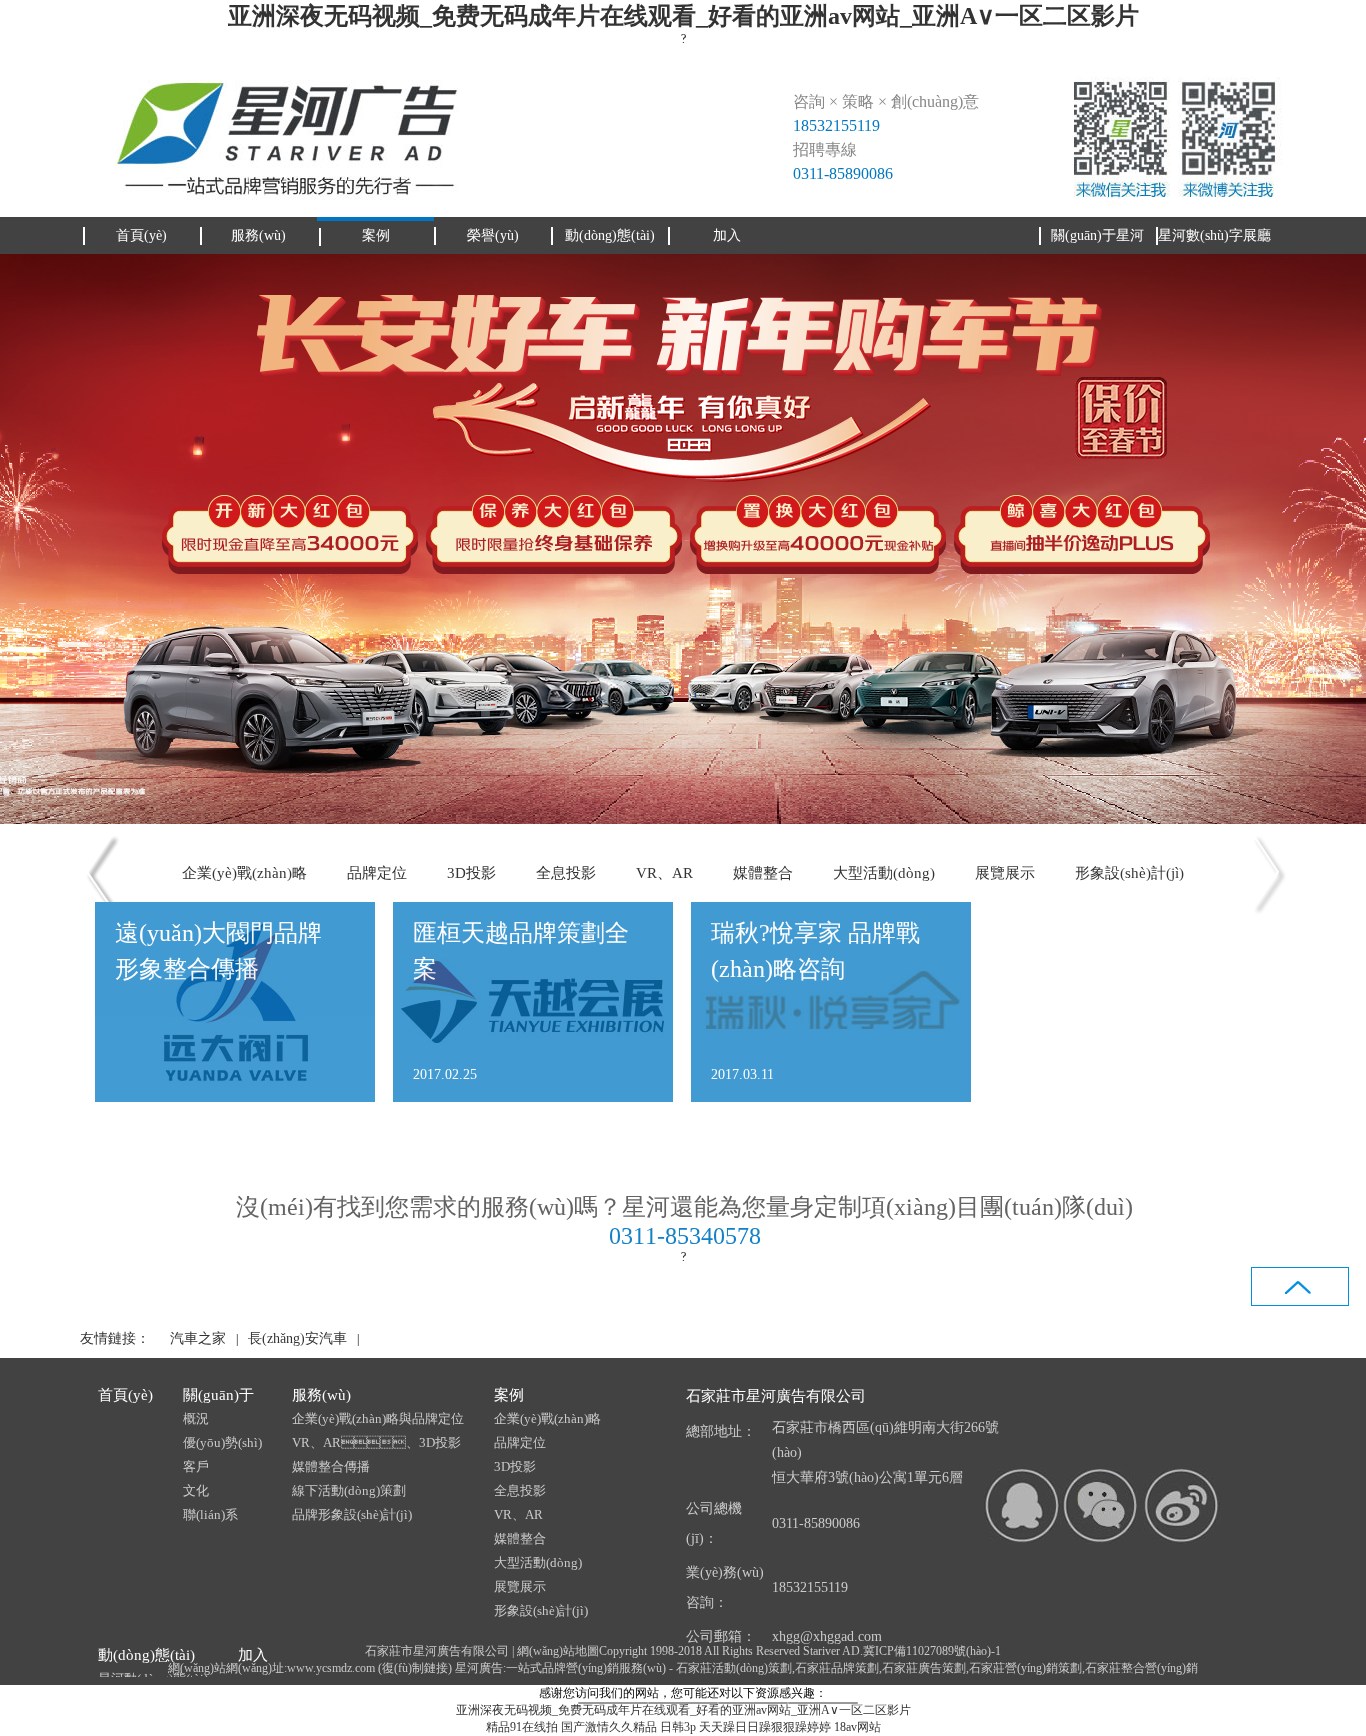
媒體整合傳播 (331, 1466)
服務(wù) (321, 1395)
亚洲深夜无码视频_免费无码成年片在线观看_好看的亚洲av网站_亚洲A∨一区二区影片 (683, 16)
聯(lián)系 (210, 1514)
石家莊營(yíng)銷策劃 (1025, 1668)
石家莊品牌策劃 (837, 1668)
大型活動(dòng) (884, 873)
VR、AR (664, 873)
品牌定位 (377, 873)
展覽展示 (1005, 873)
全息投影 (566, 873)
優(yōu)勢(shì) (222, 1442)
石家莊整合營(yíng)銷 (1141, 1668)
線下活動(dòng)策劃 (349, 1490)
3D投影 (471, 873)
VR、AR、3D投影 (376, 1442)
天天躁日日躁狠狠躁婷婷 (765, 1727)
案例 (509, 1395)
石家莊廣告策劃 (924, 1668)
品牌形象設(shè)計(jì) (352, 1514)
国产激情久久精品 (609, 1727)
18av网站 (857, 1727)
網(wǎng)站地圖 (558, 1651)
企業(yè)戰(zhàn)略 (244, 873)
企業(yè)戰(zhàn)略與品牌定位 (378, 1418)
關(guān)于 (218, 1395)
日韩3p (678, 1727)
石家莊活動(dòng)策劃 (734, 1668)
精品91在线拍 (522, 1727)
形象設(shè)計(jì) (1129, 873)
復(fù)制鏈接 (415, 1668)
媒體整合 (763, 873)
